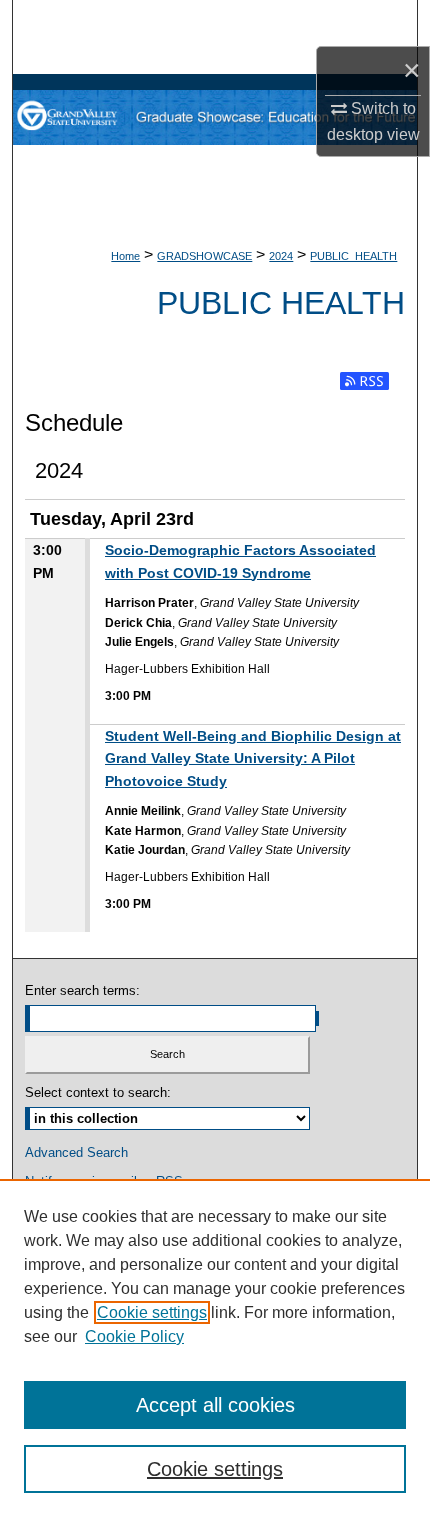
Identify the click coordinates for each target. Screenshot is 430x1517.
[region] (215, 1348)
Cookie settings (152, 1312)
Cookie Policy (134, 1336)
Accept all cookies (215, 1405)
